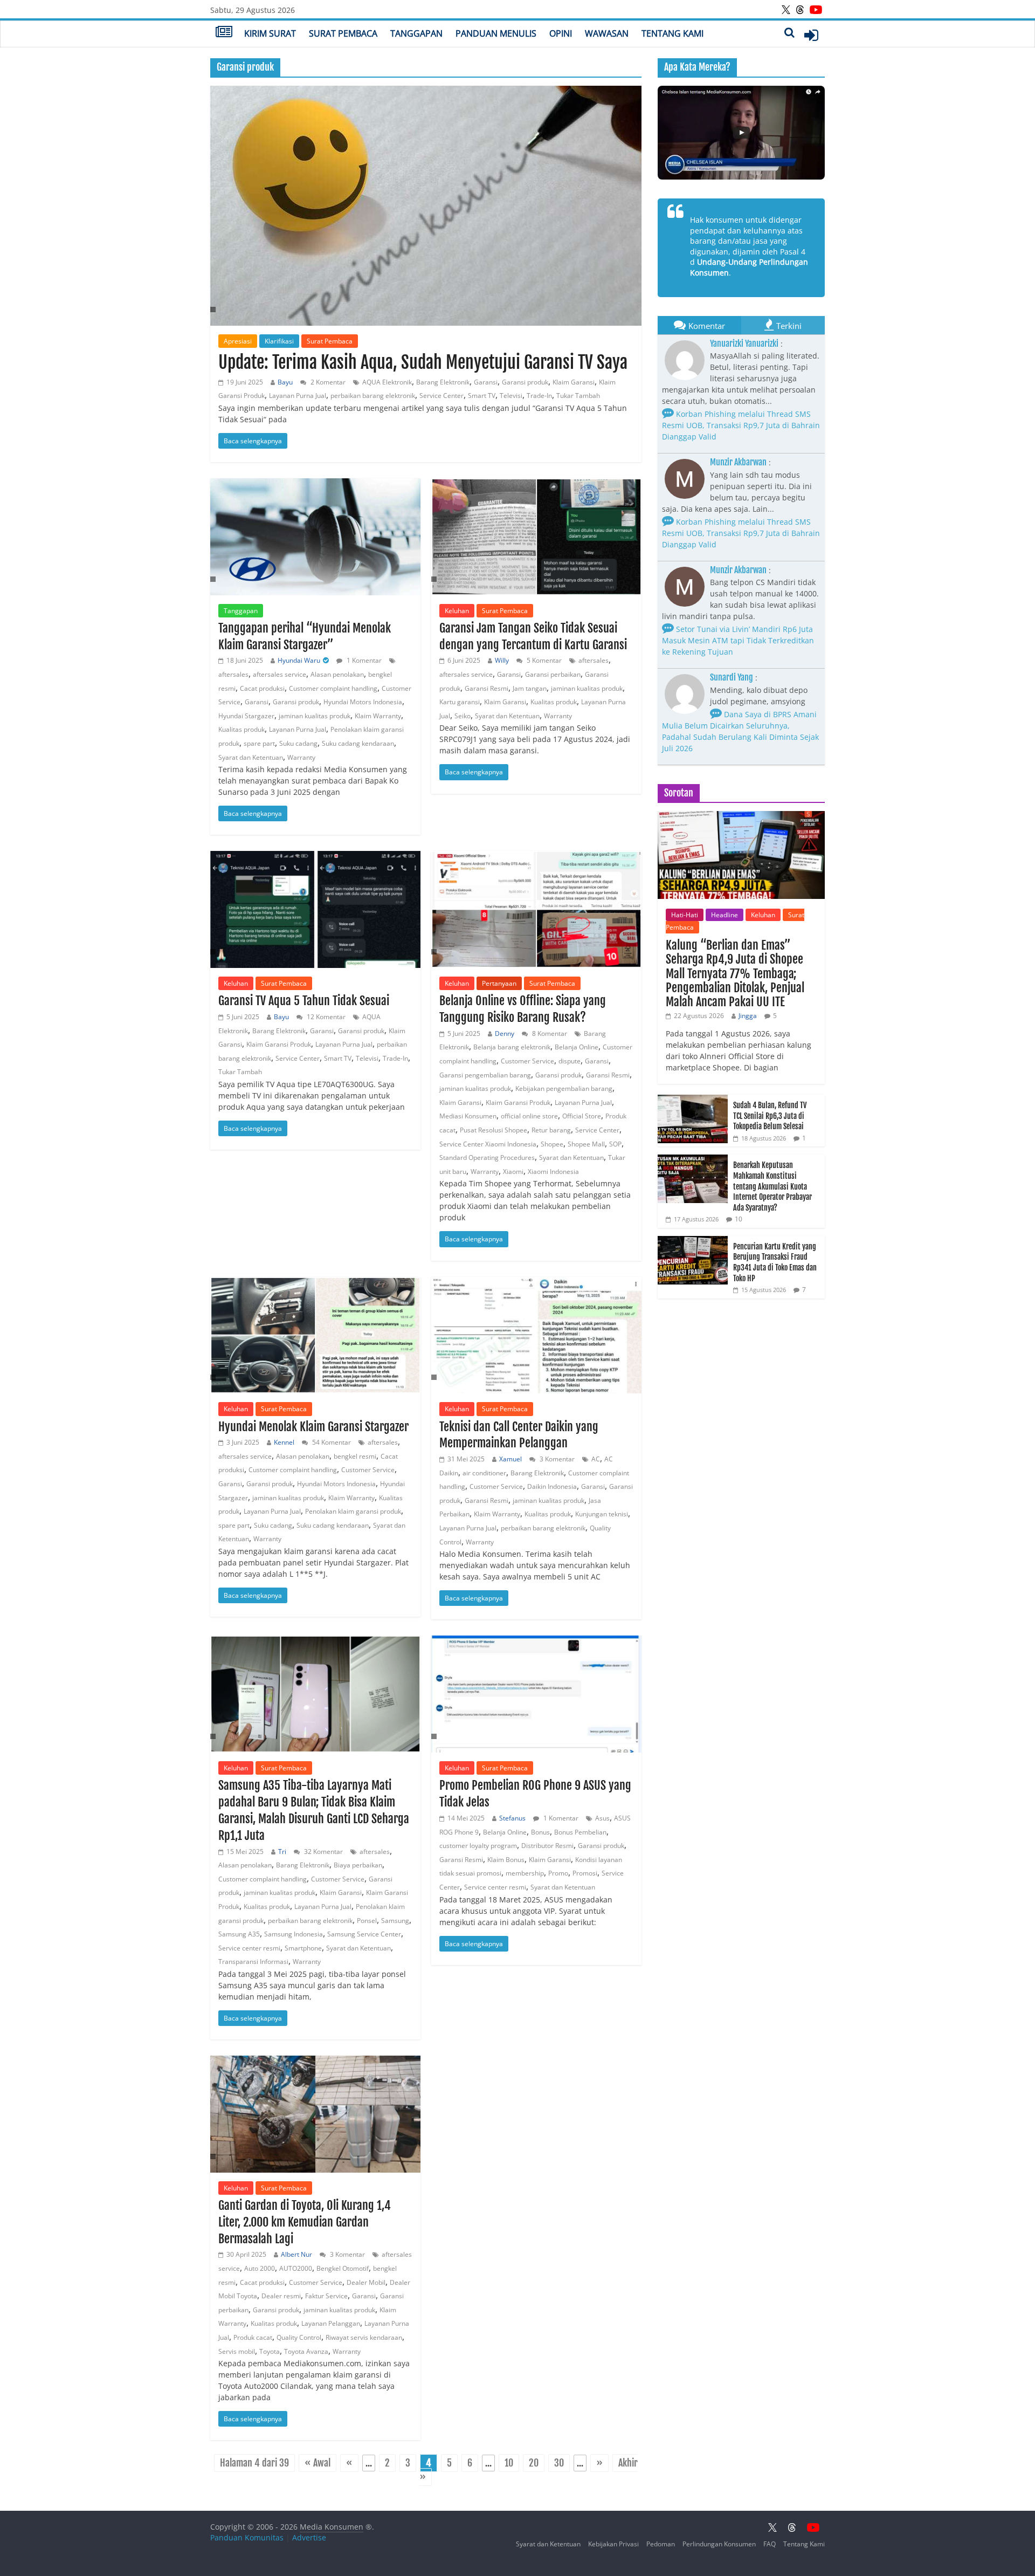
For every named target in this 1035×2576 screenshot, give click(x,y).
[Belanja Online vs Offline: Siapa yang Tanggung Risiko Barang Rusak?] (536, 909)
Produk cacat (253, 2337)
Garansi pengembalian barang (485, 1075)
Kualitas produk (241, 729)
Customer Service (527, 1061)
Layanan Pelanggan (331, 2323)
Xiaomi (513, 1172)
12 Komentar (325, 1017)
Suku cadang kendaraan (358, 743)
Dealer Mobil (366, 2282)
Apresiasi (238, 341)
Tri (282, 1852)
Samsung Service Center (364, 1934)
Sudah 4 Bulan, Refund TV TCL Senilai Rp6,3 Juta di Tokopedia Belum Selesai (770, 1116)
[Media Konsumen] (224, 33)
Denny (505, 1033)
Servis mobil (237, 2351)
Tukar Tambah (578, 396)
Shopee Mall (586, 1144)
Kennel (284, 1442)
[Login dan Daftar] (811, 35)
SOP (615, 1144)
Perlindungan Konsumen (719, 2544)
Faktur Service (326, 2296)
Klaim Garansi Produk (279, 1044)
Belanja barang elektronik (512, 1047)
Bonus (540, 1832)
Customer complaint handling (333, 688)
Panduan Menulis (496, 33)
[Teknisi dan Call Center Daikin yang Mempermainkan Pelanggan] (536, 1335)
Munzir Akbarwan (738, 462)
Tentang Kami (672, 33)
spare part (259, 743)
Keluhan (457, 611)
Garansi (486, 382)
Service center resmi (249, 1948)
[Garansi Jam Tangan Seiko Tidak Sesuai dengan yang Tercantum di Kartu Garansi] (536, 537)
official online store (529, 1116)
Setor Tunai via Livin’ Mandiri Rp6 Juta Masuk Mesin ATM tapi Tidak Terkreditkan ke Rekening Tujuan (738, 640)
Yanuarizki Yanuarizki (744, 344)
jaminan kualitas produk (315, 716)
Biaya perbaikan (358, 1865)
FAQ (770, 2544)
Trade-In (539, 396)
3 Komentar (556, 1459)
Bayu (285, 382)
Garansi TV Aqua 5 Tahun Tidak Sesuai (304, 1001)
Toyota (270, 2351)
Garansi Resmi (487, 688)
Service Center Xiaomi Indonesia (488, 1144)
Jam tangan (530, 688)
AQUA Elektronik (387, 382)
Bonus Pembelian (580, 1832)
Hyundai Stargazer (246, 716)
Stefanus (512, 1818)
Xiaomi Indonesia (553, 1172)
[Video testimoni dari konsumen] (741, 133)
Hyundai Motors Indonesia (363, 702)
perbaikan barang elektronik (373, 396)
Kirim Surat (270, 33)
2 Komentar (327, 382)
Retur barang (551, 1130)
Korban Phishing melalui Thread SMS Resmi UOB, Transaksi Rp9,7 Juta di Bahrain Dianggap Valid (741, 425)
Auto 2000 (260, 2268)
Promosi (585, 1873)
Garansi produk (525, 382)
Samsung (395, 1921)
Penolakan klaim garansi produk (353, 1511)
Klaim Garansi (574, 382)
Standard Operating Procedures (487, 1158)
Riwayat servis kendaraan (364, 2337)
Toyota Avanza (306, 2351)
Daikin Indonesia (552, 1486)
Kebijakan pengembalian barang (564, 1088)
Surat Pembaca (343, 33)
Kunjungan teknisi (602, 1514)
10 (509, 2463)
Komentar (707, 326)
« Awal (318, 2463)
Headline (724, 915)
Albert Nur (296, 2254)
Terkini (789, 326)
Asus (602, 1818)
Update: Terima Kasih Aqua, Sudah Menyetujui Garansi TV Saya (423, 362)
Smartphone (303, 1948)
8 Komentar (549, 1033)
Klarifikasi (279, 341)
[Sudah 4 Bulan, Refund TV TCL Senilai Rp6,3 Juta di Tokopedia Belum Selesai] (693, 1100)
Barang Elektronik (443, 382)
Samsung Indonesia (294, 1934)
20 (534, 2463)
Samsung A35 (239, 1934)
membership (525, 1873)
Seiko (463, 716)
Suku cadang (298, 743)
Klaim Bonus (506, 1860)
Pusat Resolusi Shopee (494, 1130)
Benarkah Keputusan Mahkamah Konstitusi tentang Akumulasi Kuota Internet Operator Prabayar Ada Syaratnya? (772, 1186)
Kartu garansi (460, 702)
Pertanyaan (499, 983)
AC (596, 1459)
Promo (558, 1873)
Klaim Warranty (378, 716)
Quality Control (299, 2337)
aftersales (233, 674)
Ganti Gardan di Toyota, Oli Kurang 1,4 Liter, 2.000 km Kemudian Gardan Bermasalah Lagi (305, 2222)
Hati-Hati (685, 915)
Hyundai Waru (299, 660)
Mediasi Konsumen (468, 1116)
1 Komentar (363, 660)
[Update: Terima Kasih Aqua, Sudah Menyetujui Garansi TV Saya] (426, 206)
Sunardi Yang (732, 677)
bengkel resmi (355, 1456)
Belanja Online (577, 1047)
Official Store (582, 1116)
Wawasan (607, 33)
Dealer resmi (281, 2296)
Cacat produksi (262, 688)
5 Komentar (543, 660)
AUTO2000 (296, 2268)
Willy (502, 660)
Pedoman (661, 2544)
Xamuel (510, 1459)
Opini (561, 33)
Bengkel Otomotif (343, 2268)
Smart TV (482, 396)
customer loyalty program (478, 1846)
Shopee (552, 1144)
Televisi (511, 396)
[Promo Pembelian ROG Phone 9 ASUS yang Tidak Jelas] (536, 1694)
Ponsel (367, 1921)
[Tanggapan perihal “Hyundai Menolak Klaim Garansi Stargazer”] (315, 537)
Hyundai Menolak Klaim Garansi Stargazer (313, 1427)
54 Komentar (331, 1442)
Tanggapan (416, 33)
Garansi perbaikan (553, 674)
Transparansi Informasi (253, 1962)
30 (559, 2463)
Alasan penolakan (337, 674)
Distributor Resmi (547, 1846)
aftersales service (280, 674)
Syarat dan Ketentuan (251, 757)
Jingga (748, 1016)
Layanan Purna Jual (298, 396)
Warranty (301, 757)
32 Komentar (323, 1852)
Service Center (441, 396)
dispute (570, 1061)
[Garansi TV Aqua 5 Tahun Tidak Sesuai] (315, 909)
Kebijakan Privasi (613, 2544)
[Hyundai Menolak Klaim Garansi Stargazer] (315, 1335)
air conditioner (484, 1473)
